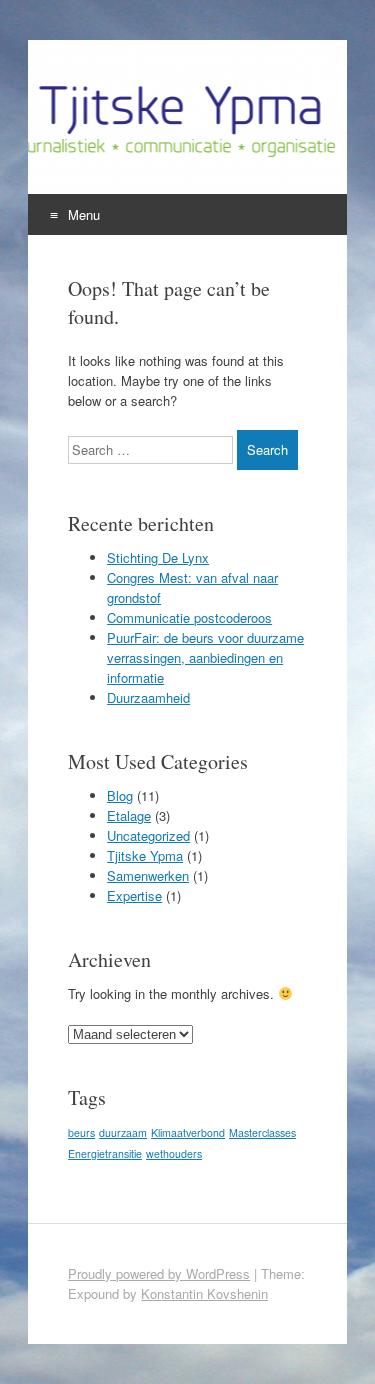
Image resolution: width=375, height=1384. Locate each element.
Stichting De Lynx (158, 557)
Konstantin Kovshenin (204, 1293)
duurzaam (123, 1132)
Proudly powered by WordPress (159, 1273)
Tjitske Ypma (145, 855)
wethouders (174, 1153)
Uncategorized (148, 835)
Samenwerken (148, 875)
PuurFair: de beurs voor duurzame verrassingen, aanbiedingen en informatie (205, 657)
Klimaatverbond (188, 1132)
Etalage (129, 815)
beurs (81, 1132)
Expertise (134, 895)
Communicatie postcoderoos (189, 617)
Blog (120, 795)
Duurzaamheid (148, 697)
